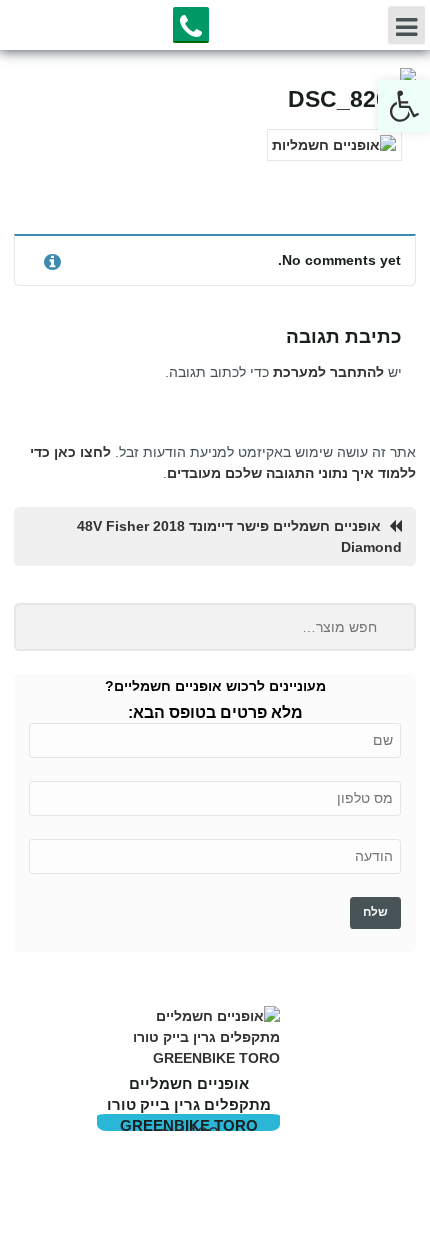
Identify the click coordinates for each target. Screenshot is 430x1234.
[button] (404, 106)
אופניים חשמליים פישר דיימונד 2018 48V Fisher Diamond (239, 536)
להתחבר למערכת (328, 372)
